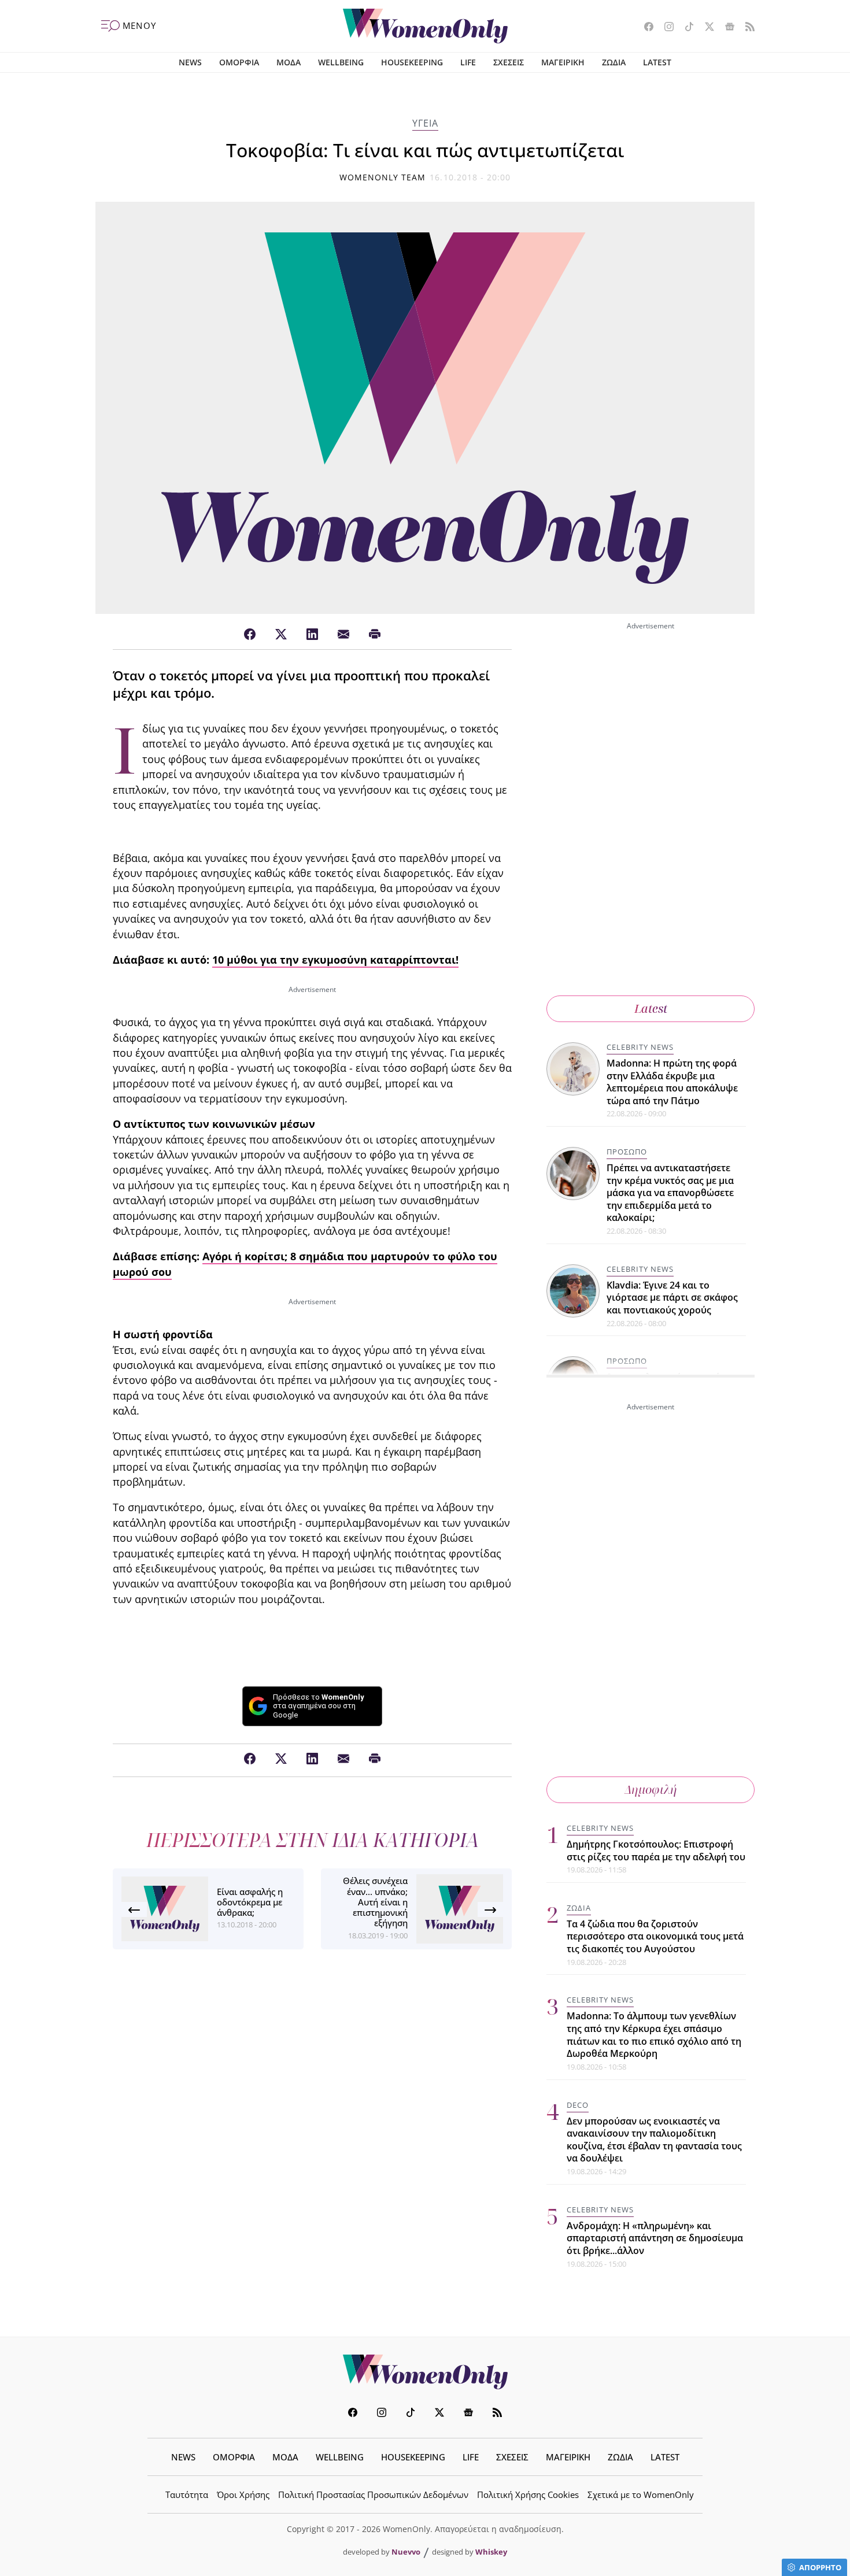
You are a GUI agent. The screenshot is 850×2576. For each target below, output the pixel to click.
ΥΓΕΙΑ (425, 123)
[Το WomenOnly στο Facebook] (644, 28)
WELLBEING (341, 62)
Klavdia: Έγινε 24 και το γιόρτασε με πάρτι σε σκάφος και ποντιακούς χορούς (672, 1298)
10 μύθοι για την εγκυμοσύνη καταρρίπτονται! (335, 960)
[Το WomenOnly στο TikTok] (685, 28)
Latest (651, 1008)
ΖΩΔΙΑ (614, 62)
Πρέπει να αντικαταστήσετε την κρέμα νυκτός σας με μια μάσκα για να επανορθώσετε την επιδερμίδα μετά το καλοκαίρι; (670, 1193)
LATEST (657, 62)
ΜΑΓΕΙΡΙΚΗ (563, 62)
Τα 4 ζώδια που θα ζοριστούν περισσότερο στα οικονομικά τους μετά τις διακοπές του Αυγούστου (655, 1936)
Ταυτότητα (187, 2494)
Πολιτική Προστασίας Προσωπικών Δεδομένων (373, 2494)
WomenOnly (425, 2372)
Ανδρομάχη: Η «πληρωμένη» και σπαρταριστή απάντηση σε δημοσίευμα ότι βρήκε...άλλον (655, 2238)
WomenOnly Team (383, 177)
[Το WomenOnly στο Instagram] (665, 28)
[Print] (375, 635)
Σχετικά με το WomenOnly (641, 2494)
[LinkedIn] (312, 635)
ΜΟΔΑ (289, 62)
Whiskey (491, 2552)
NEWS (190, 62)
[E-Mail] (343, 635)
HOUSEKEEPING (412, 62)
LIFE (468, 62)
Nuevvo (406, 2552)
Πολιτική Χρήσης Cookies (528, 2494)
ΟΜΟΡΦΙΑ (239, 62)
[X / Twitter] (281, 635)
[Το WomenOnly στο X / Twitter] (705, 28)
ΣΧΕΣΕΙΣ (509, 62)
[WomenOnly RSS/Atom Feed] (746, 28)
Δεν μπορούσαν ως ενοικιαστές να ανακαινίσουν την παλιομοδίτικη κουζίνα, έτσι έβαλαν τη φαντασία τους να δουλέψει (654, 2140)
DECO (578, 2105)
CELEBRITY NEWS (640, 1047)
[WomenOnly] (425, 26)
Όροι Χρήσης (243, 2494)
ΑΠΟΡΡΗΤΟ (820, 2567)
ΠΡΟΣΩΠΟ (627, 1152)
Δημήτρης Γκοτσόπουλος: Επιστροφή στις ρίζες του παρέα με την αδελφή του (656, 1850)
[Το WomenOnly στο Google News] (725, 28)
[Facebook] (250, 635)
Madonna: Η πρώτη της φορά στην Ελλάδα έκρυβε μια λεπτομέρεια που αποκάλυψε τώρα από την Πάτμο (672, 1082)
